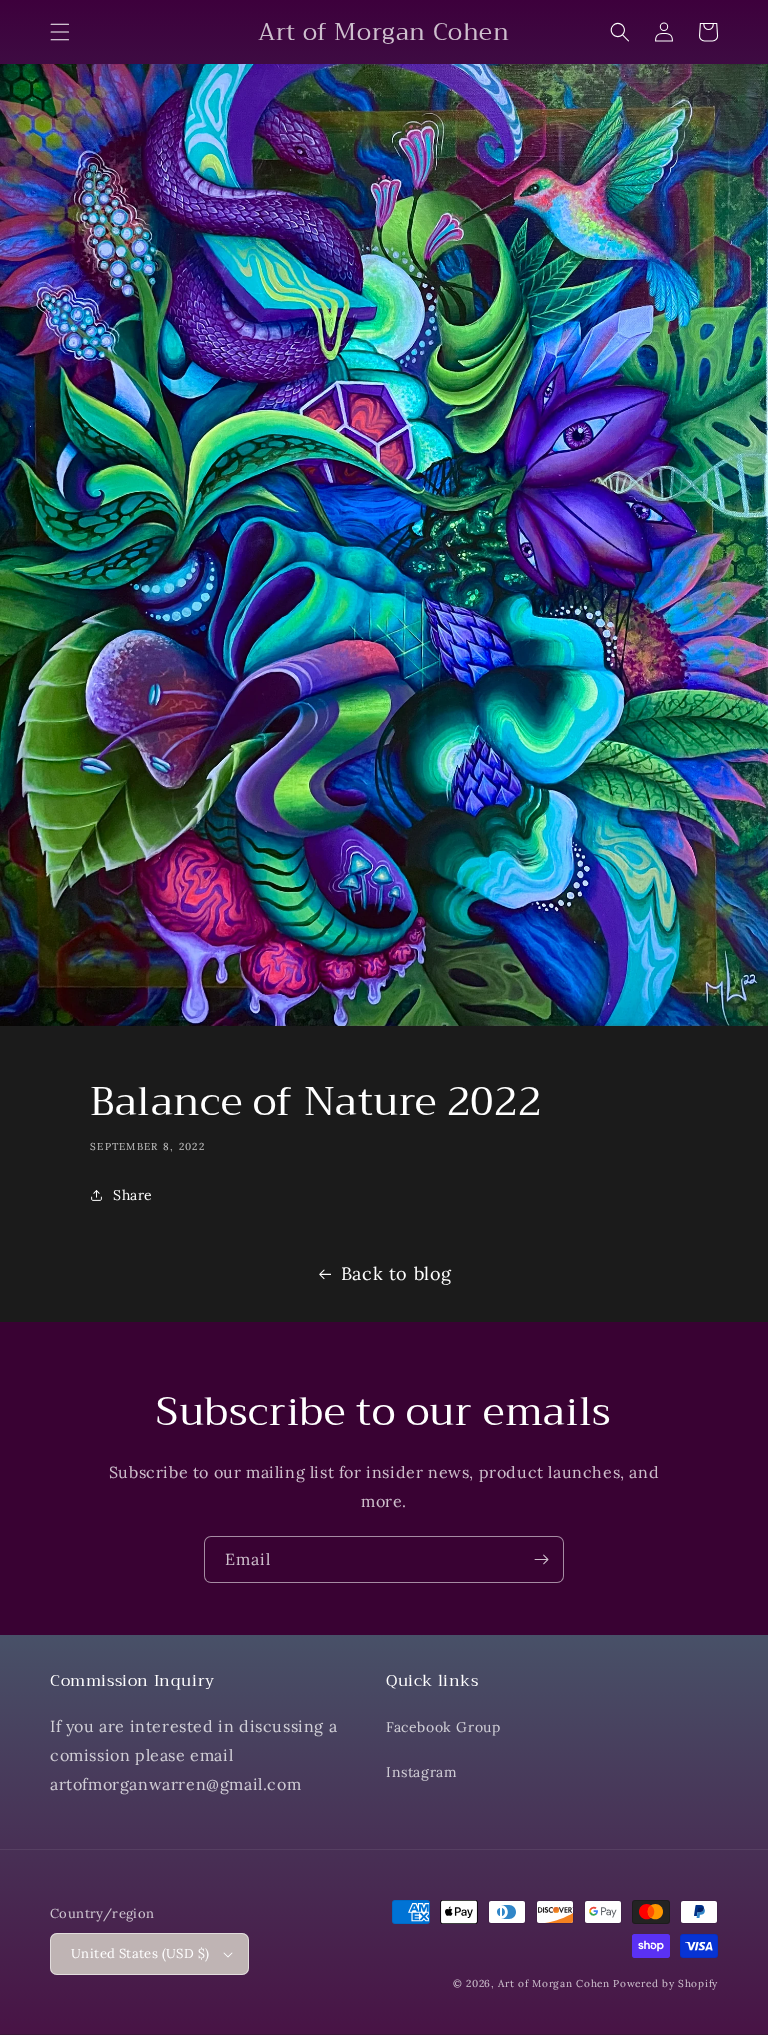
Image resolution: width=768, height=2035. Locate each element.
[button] (60, 32)
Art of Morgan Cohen (553, 1983)
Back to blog (396, 1273)
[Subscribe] (541, 1559)
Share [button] (133, 1195)
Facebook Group (443, 1727)
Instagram (421, 1772)
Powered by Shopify (665, 1983)
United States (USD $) (140, 1953)
